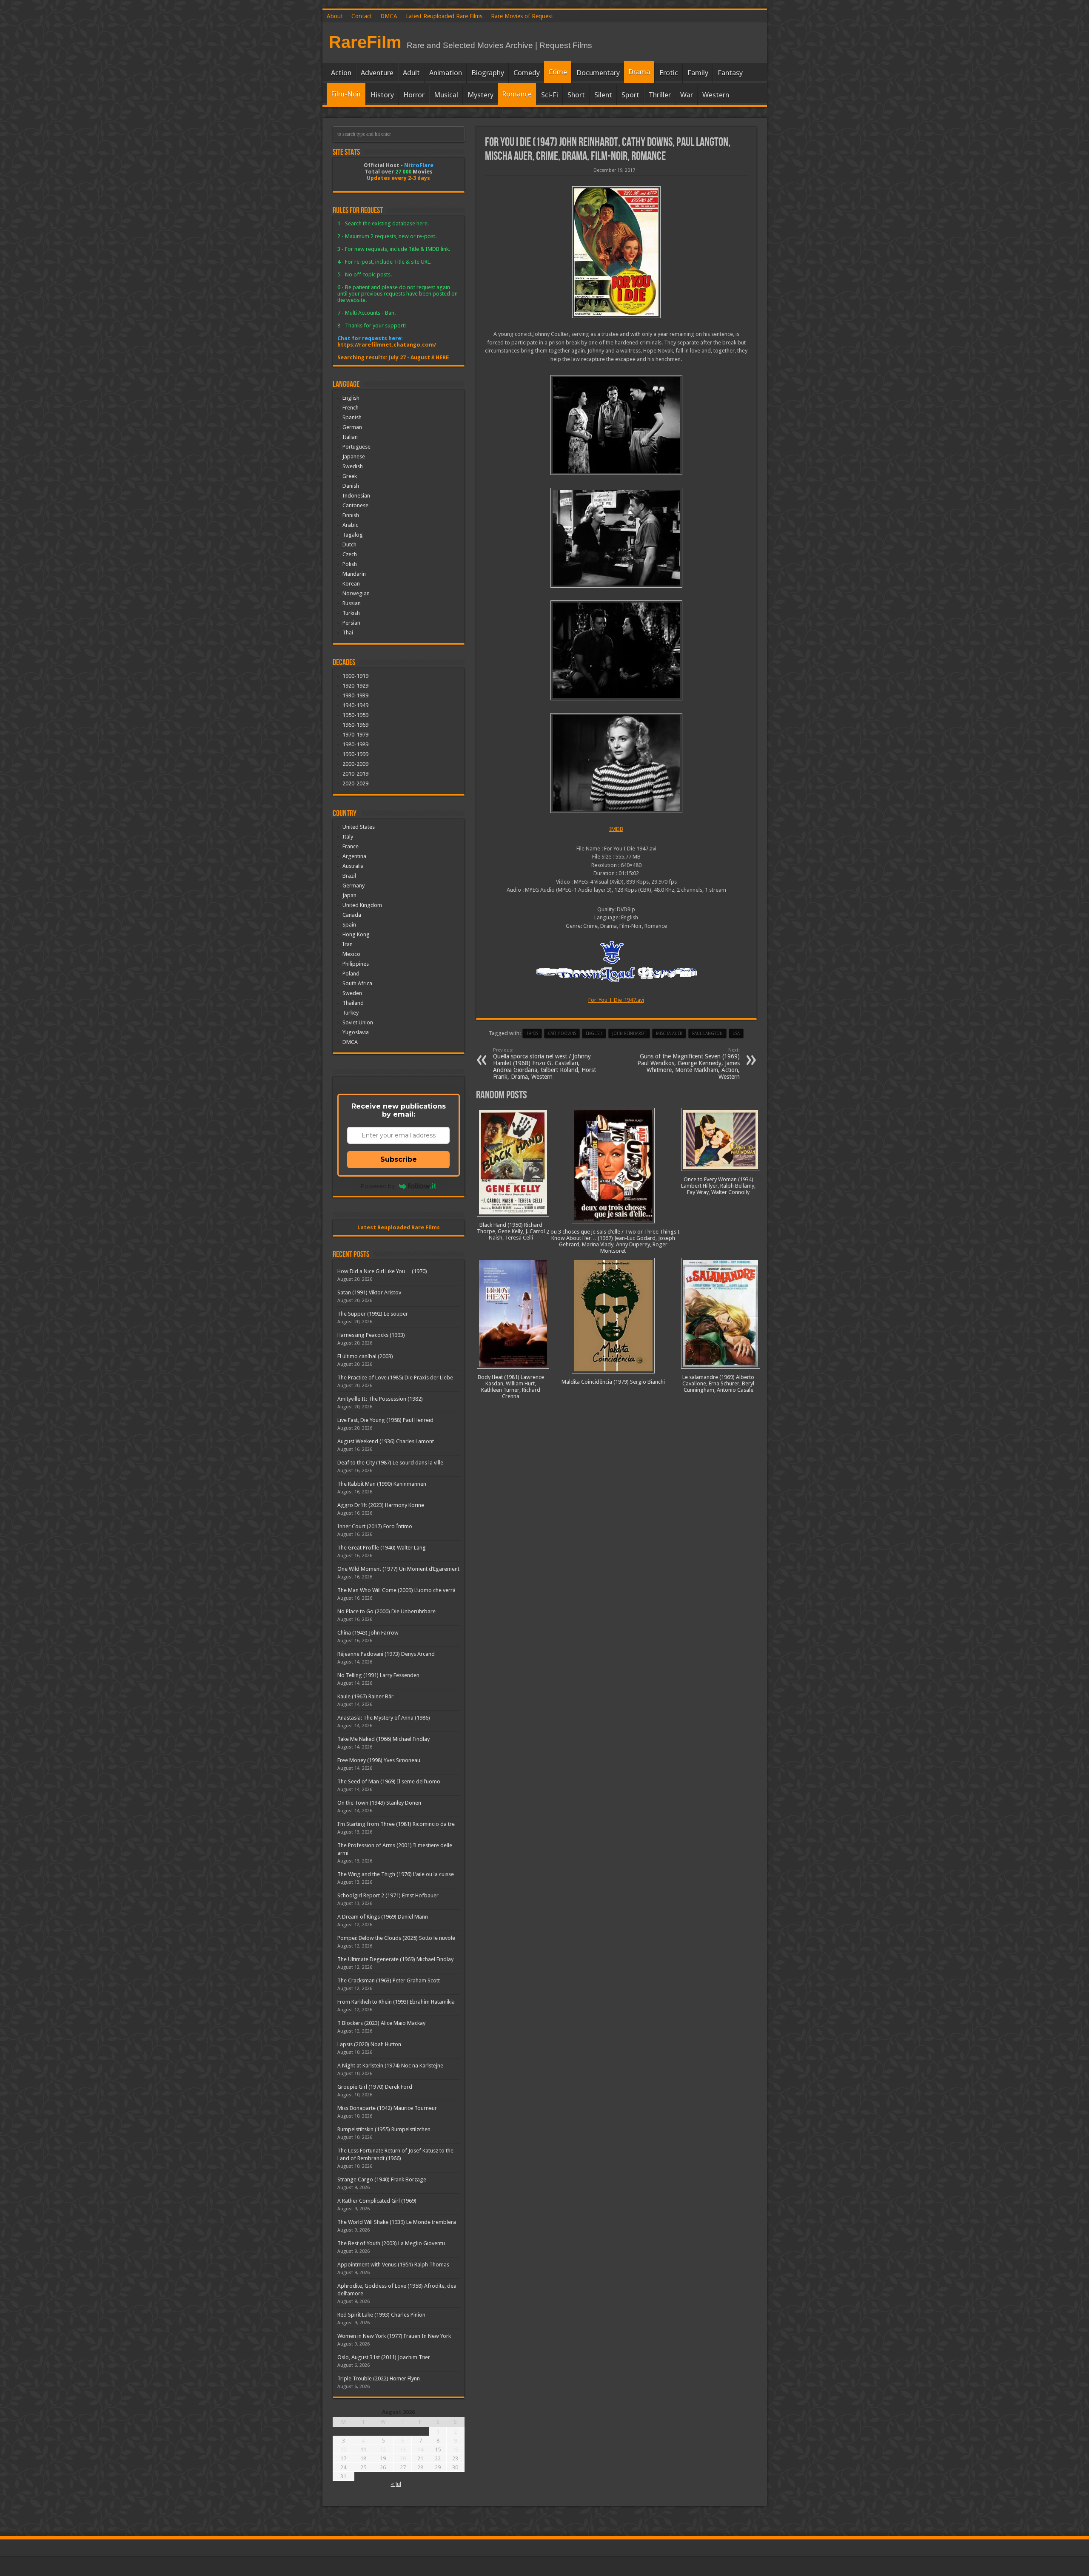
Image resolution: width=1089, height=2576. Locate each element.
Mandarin (354, 574)
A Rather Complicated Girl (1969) (377, 2201)
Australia (353, 866)
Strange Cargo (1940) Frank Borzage (382, 2179)
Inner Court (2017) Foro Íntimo (375, 1526)
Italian (350, 437)
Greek (350, 476)
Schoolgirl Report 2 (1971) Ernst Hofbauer (388, 1895)
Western (716, 95)
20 (403, 2458)
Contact (362, 16)
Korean (351, 584)
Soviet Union (358, 1022)
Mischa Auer (669, 1034)
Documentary (598, 73)
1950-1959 (355, 715)
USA (736, 1034)
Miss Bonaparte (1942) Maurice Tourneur (387, 2108)
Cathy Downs (562, 1034)
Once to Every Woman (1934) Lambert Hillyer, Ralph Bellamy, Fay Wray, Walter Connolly (718, 1186)
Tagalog (353, 535)
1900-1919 (355, 676)
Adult (411, 73)
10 (343, 2449)
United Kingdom (362, 905)
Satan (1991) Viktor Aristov (369, 1292)
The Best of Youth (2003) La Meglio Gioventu (391, 2243)
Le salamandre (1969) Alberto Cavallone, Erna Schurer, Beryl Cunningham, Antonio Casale (718, 1383)
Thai (348, 633)
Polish (350, 564)
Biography (488, 73)
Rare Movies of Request (522, 16)
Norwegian (356, 593)
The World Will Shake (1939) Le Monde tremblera (397, 2222)
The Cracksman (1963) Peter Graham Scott (389, 1980)
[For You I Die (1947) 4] (616, 425)
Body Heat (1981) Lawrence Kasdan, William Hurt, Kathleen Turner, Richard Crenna (511, 1387)
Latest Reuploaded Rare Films (444, 16)
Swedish (353, 466)
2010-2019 (355, 774)
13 (403, 2449)
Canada (352, 915)
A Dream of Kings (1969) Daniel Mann (383, 1917)
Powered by (378, 1186)
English (351, 398)
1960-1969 (355, 725)
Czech (350, 554)
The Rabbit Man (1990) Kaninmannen (382, 1484)
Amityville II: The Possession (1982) (380, 1399)
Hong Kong (356, 934)
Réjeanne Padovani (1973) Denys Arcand (386, 1654)
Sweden (352, 993)
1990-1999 (355, 754)
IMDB (616, 829)
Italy (348, 837)
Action (341, 73)
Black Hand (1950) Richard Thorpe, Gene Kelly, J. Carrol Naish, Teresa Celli (511, 1231)
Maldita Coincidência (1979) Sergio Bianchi (613, 1382)
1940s (532, 1034)
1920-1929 (355, 686)
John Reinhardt (629, 1034)
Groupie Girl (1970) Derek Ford (375, 2087)
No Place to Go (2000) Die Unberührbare (386, 1611)
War (687, 95)
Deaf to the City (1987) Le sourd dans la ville (390, 1463)
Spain (349, 925)
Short (576, 95)
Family (698, 73)
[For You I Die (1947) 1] (616, 763)
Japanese (354, 456)
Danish (351, 486)
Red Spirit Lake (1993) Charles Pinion (381, 2315)
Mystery (480, 95)
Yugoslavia (356, 1032)
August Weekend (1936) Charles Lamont (386, 1441)
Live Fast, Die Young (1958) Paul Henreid (385, 1420)
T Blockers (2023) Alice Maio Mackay (381, 2023)
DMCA (389, 16)
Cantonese (355, 505)
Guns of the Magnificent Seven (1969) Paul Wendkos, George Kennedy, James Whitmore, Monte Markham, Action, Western (688, 1064)
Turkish (351, 613)
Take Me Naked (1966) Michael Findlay (383, 1739)
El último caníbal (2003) (365, 1356)
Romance (517, 94)
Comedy (527, 73)
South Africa (357, 983)
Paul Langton (707, 1034)
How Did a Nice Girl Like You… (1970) (382, 1271)
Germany (353, 886)
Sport (630, 95)
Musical (446, 95)
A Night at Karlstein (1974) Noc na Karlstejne (390, 2066)
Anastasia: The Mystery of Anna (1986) (384, 1718)
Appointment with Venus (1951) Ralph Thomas (393, 2265)
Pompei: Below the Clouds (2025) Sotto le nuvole (396, 1938)
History (382, 95)
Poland (351, 974)
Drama (639, 72)
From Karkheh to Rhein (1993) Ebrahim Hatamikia (396, 2002)
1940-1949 (355, 705)
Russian (352, 603)
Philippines (356, 964)
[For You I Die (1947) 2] (616, 650)
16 (455, 2449)
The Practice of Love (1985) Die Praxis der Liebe (395, 1378)
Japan (349, 895)
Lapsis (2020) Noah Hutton (369, 2044)
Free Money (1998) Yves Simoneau (379, 1760)
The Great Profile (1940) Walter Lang (382, 1548)
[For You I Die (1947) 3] (616, 538)
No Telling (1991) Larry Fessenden (378, 1675)
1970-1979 (355, 735)
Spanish (352, 417)
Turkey (351, 1013)
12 (383, 2449)
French (351, 408)
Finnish (351, 515)
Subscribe (399, 1159)
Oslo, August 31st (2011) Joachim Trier (384, 2357)
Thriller (660, 95)
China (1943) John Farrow (368, 1633)
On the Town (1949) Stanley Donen (379, 1803)
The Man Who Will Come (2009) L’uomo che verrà (396, 1590)
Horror (414, 95)
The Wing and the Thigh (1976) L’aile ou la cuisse (396, 1874)
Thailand (353, 1003)
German (352, 427)
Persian (351, 623)
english (594, 1034)
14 (420, 2449)
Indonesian (356, 496)
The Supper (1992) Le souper (373, 1314)
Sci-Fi (550, 95)
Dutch (349, 544)
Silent (603, 95)
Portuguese (356, 447)
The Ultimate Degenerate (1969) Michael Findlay (395, 1959)
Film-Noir (346, 94)
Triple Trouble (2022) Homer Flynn (379, 2378)
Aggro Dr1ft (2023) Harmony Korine (381, 1505)
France (351, 846)
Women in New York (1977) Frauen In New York (394, 2336)
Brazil (349, 876)
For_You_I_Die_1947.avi (616, 1000)
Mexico (351, 954)
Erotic (669, 73)
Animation (446, 73)
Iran (348, 944)
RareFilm (365, 42)
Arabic (350, 525)
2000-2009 (355, 764)
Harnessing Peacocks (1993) (371, 1335)
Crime (558, 72)
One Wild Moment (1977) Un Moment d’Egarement (398, 1569)
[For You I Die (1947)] (616, 252)
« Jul (396, 2484)
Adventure (377, 73)
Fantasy (730, 73)
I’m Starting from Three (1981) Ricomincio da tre (396, 1824)
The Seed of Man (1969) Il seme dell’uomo (389, 1781)
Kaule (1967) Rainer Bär (365, 1696)
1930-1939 (355, 695)
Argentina (354, 856)
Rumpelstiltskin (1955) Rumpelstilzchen (384, 2129)
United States (359, 827)
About (335, 16)
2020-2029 (355, 783)
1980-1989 (355, 744)
